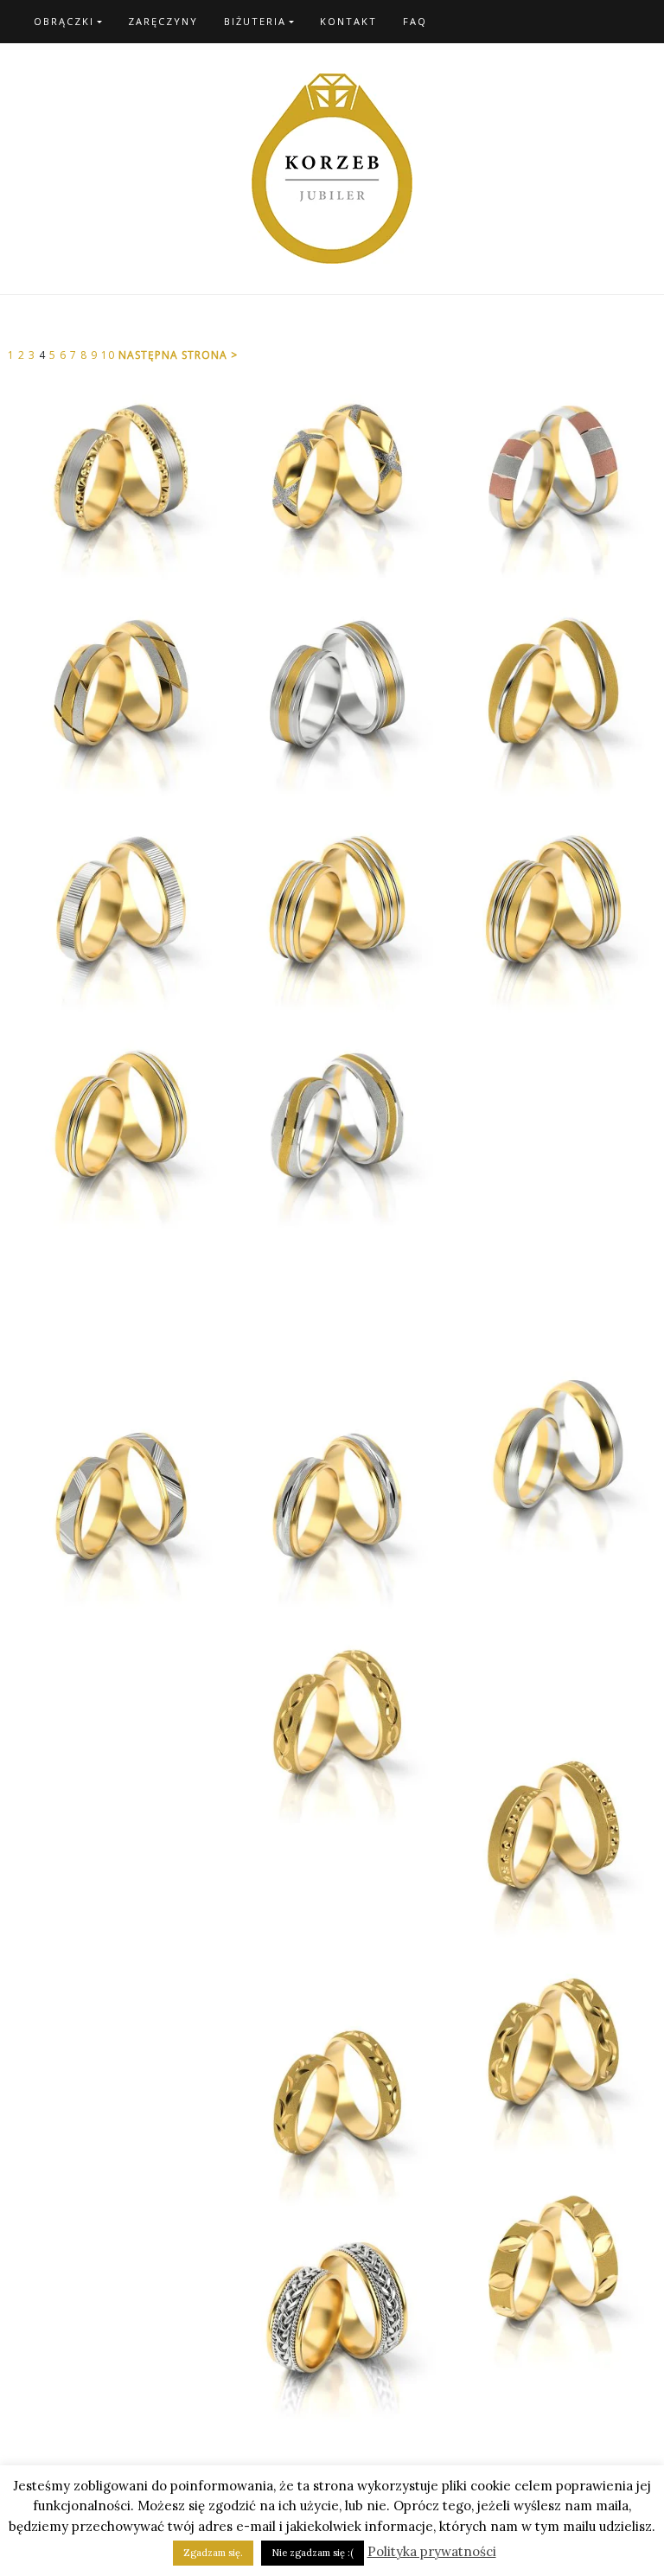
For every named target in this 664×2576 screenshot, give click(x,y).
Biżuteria (255, 21)
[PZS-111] (332, 909)
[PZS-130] (116, 2024)
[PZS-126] (548, 1834)
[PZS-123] (332, 1505)
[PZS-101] (548, 476)
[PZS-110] (116, 909)
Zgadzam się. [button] (213, 2553)
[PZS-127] (332, 1912)
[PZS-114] (548, 1099)
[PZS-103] (116, 693)
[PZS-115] (332, 1125)
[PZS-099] (116, 476)
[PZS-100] (332, 476)
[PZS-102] (332, 693)
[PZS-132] (116, 2189)
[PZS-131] (548, 2266)
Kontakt (348, 21)
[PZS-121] (548, 1644)
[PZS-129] (548, 2050)
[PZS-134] (332, 2318)
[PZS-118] (332, 1315)
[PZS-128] (116, 1860)
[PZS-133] (332, 2102)
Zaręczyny (163, 21)
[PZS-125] (332, 1722)
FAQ (415, 21)
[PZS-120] (548, 1454)
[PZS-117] (116, 1315)
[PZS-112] (116, 1125)
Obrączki (64, 21)
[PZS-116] (548, 1263)
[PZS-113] (548, 909)
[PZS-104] (548, 693)
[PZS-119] (116, 1505)
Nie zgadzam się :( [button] (313, 2553)
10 (110, 355)
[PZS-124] (116, 1696)
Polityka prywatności (432, 2551)
